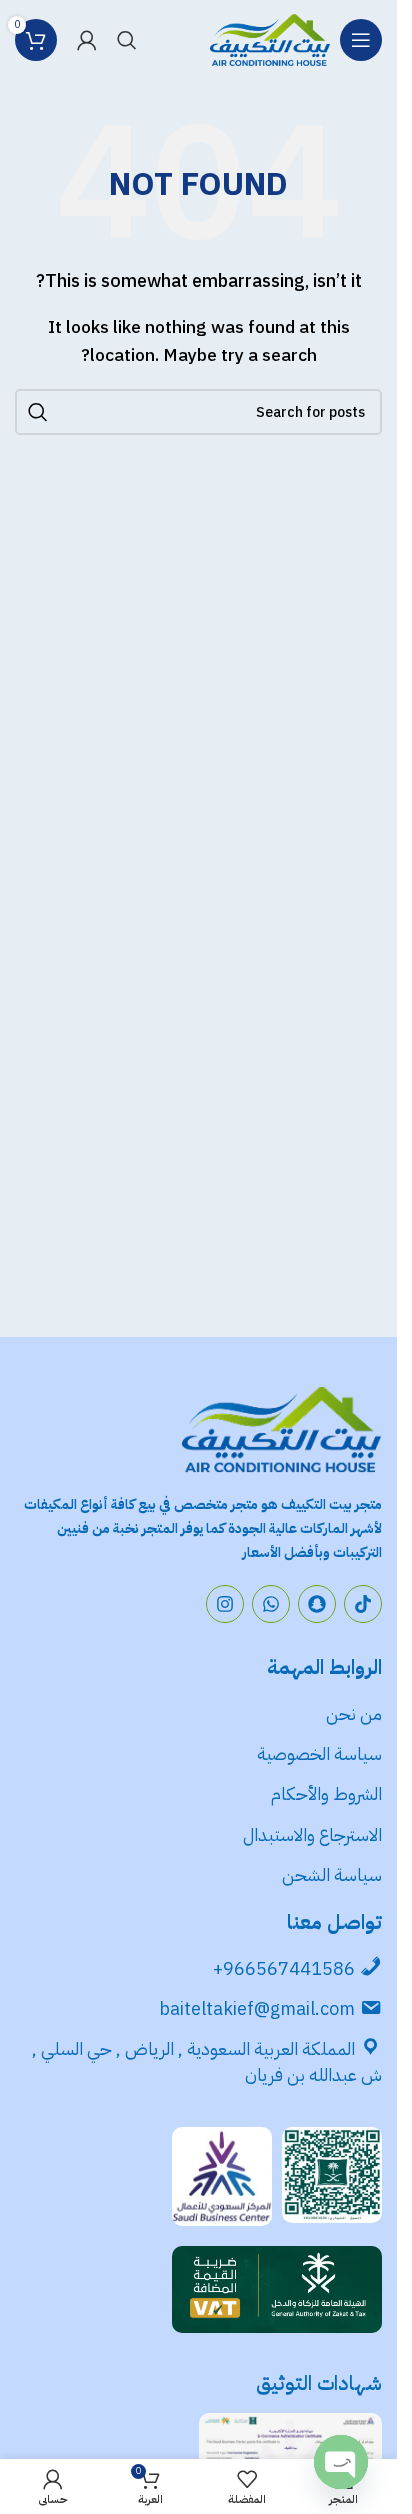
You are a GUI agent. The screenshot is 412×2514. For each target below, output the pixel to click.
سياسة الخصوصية (317, 1753)
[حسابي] (87, 40)
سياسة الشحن (332, 1874)
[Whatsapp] (271, 1604)
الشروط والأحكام (326, 1793)
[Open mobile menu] (361, 40)
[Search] (127, 40)
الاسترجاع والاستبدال (312, 1834)
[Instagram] (225, 1604)
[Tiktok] (363, 1604)
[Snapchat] (317, 1604)
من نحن (354, 1713)
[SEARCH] (38, 412)
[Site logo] (270, 39)
